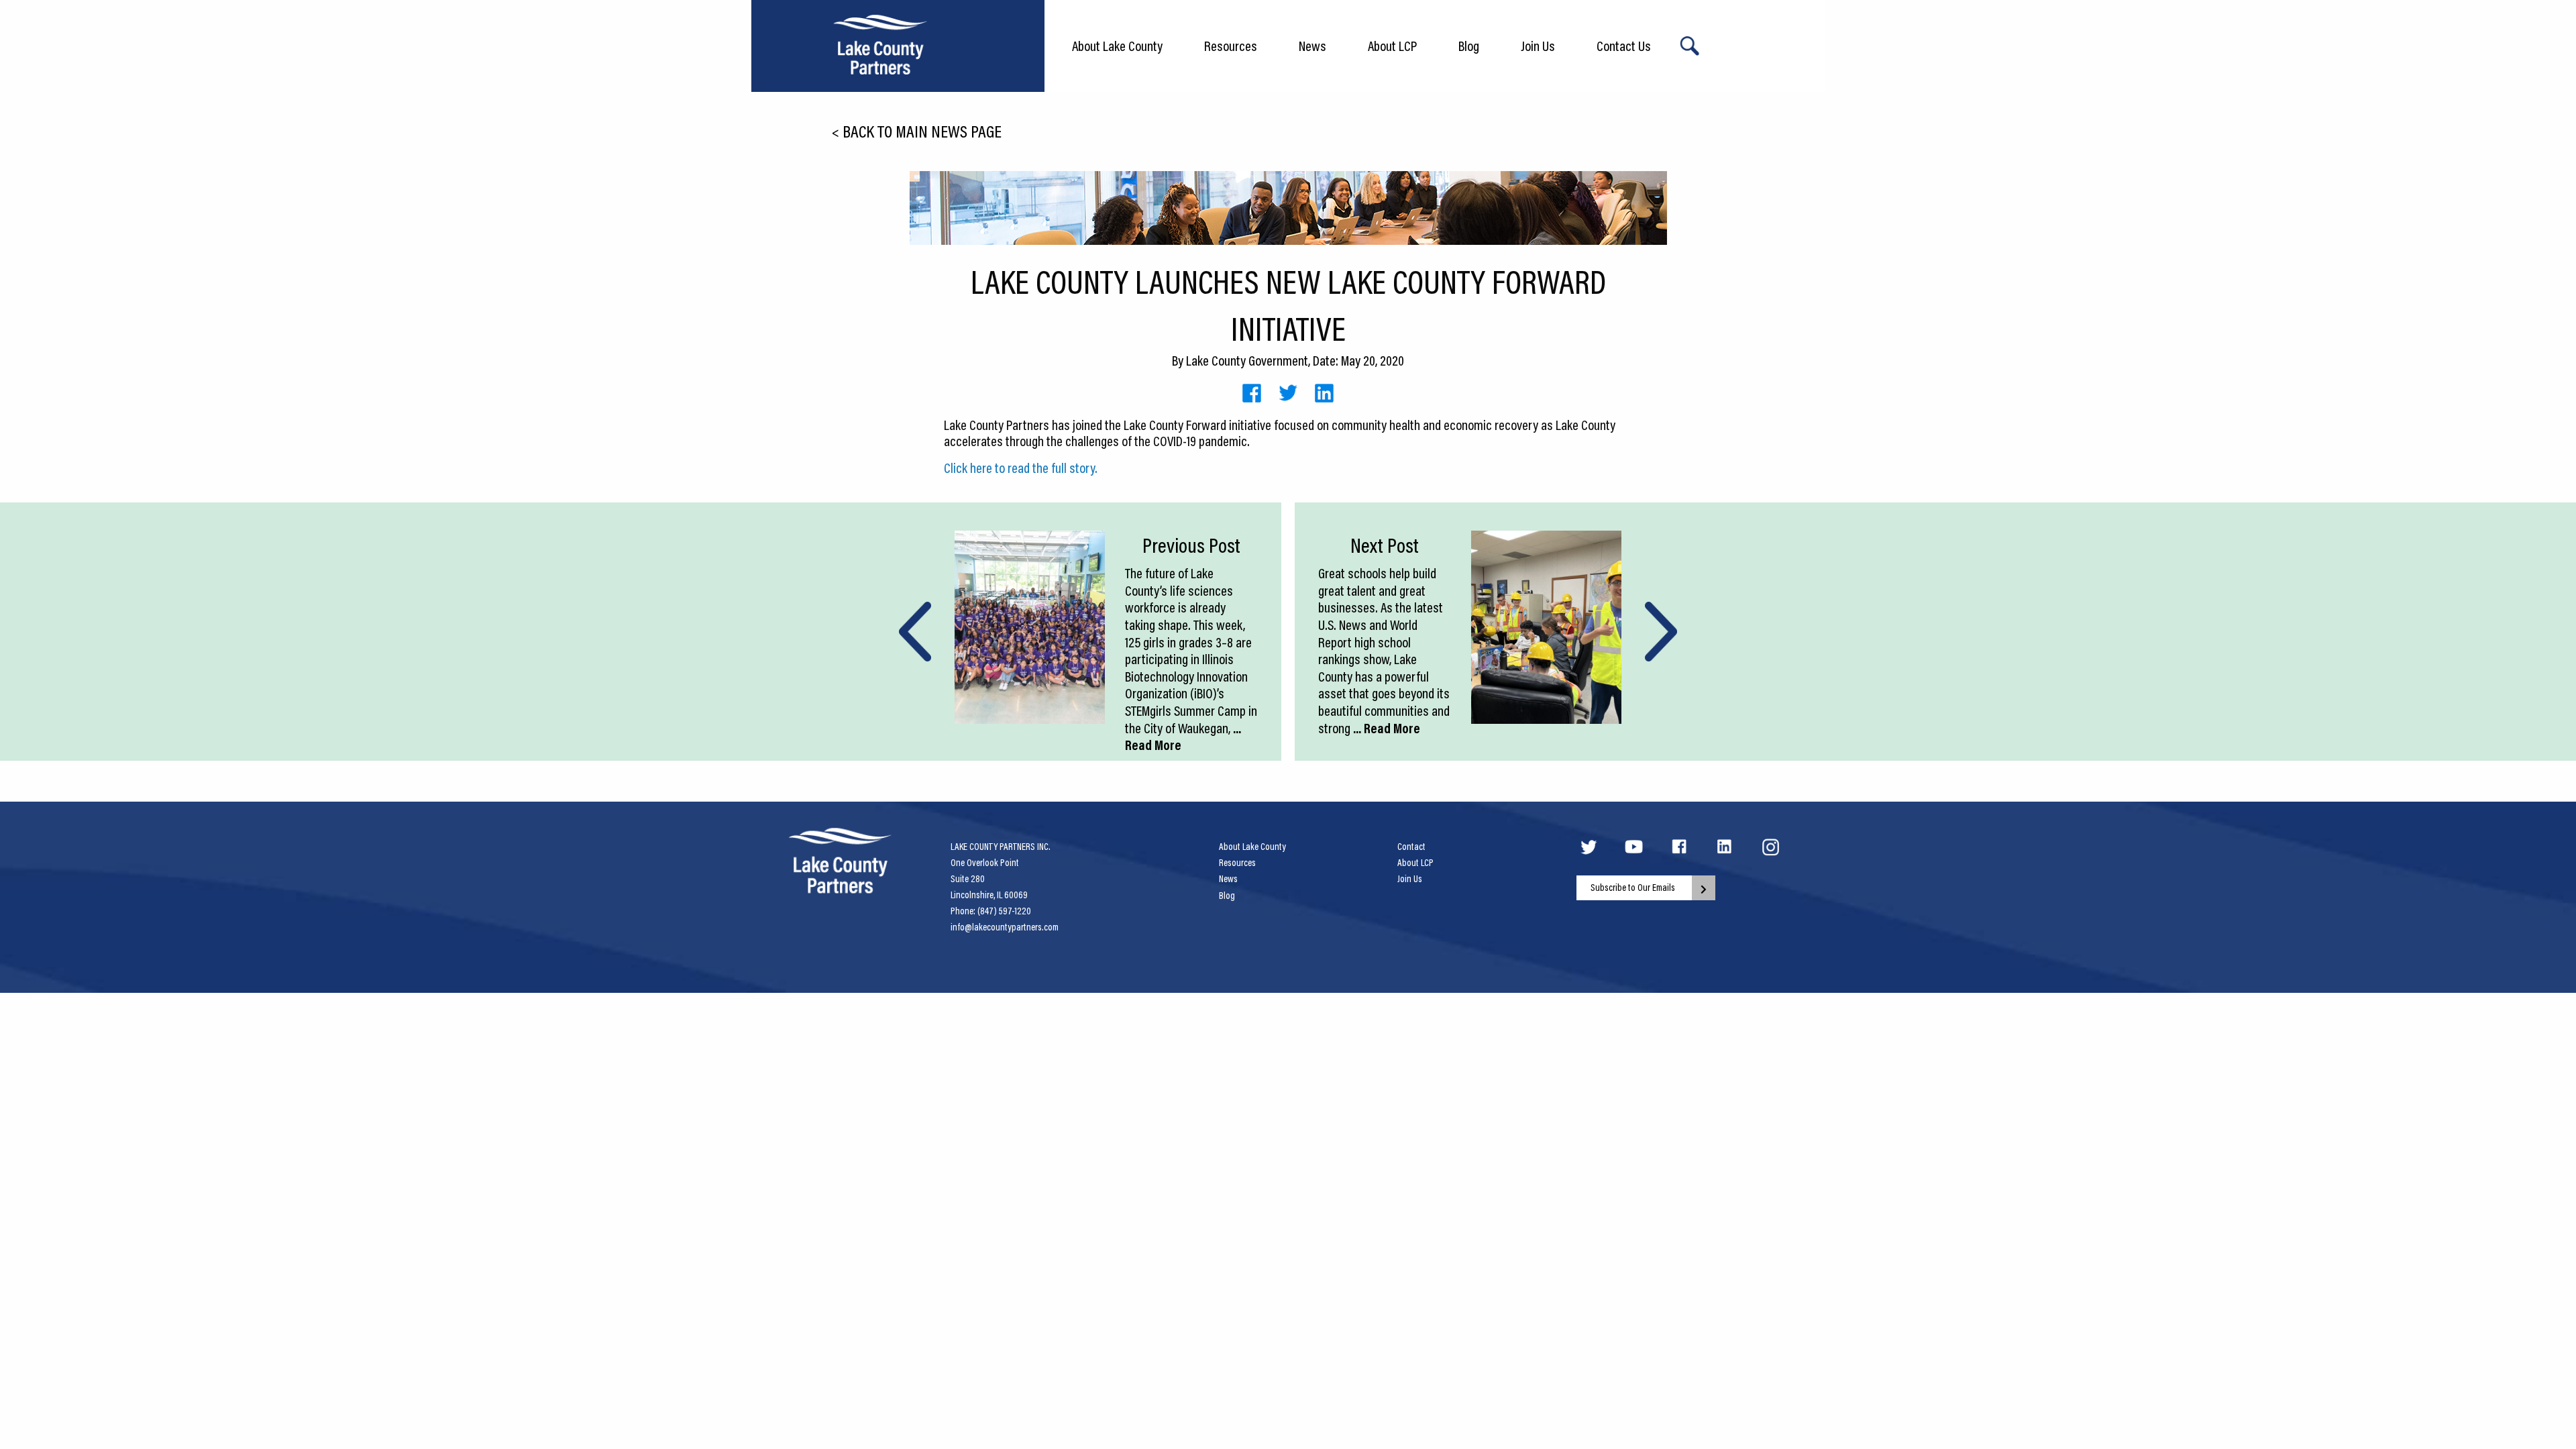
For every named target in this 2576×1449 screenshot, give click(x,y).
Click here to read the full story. (1021, 468)
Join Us (1538, 46)
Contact (1411, 847)
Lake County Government (1247, 360)
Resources (1231, 46)
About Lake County (1117, 46)
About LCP (1392, 46)
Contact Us (1624, 46)
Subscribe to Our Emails (1633, 888)
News (1312, 46)
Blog (1469, 46)
